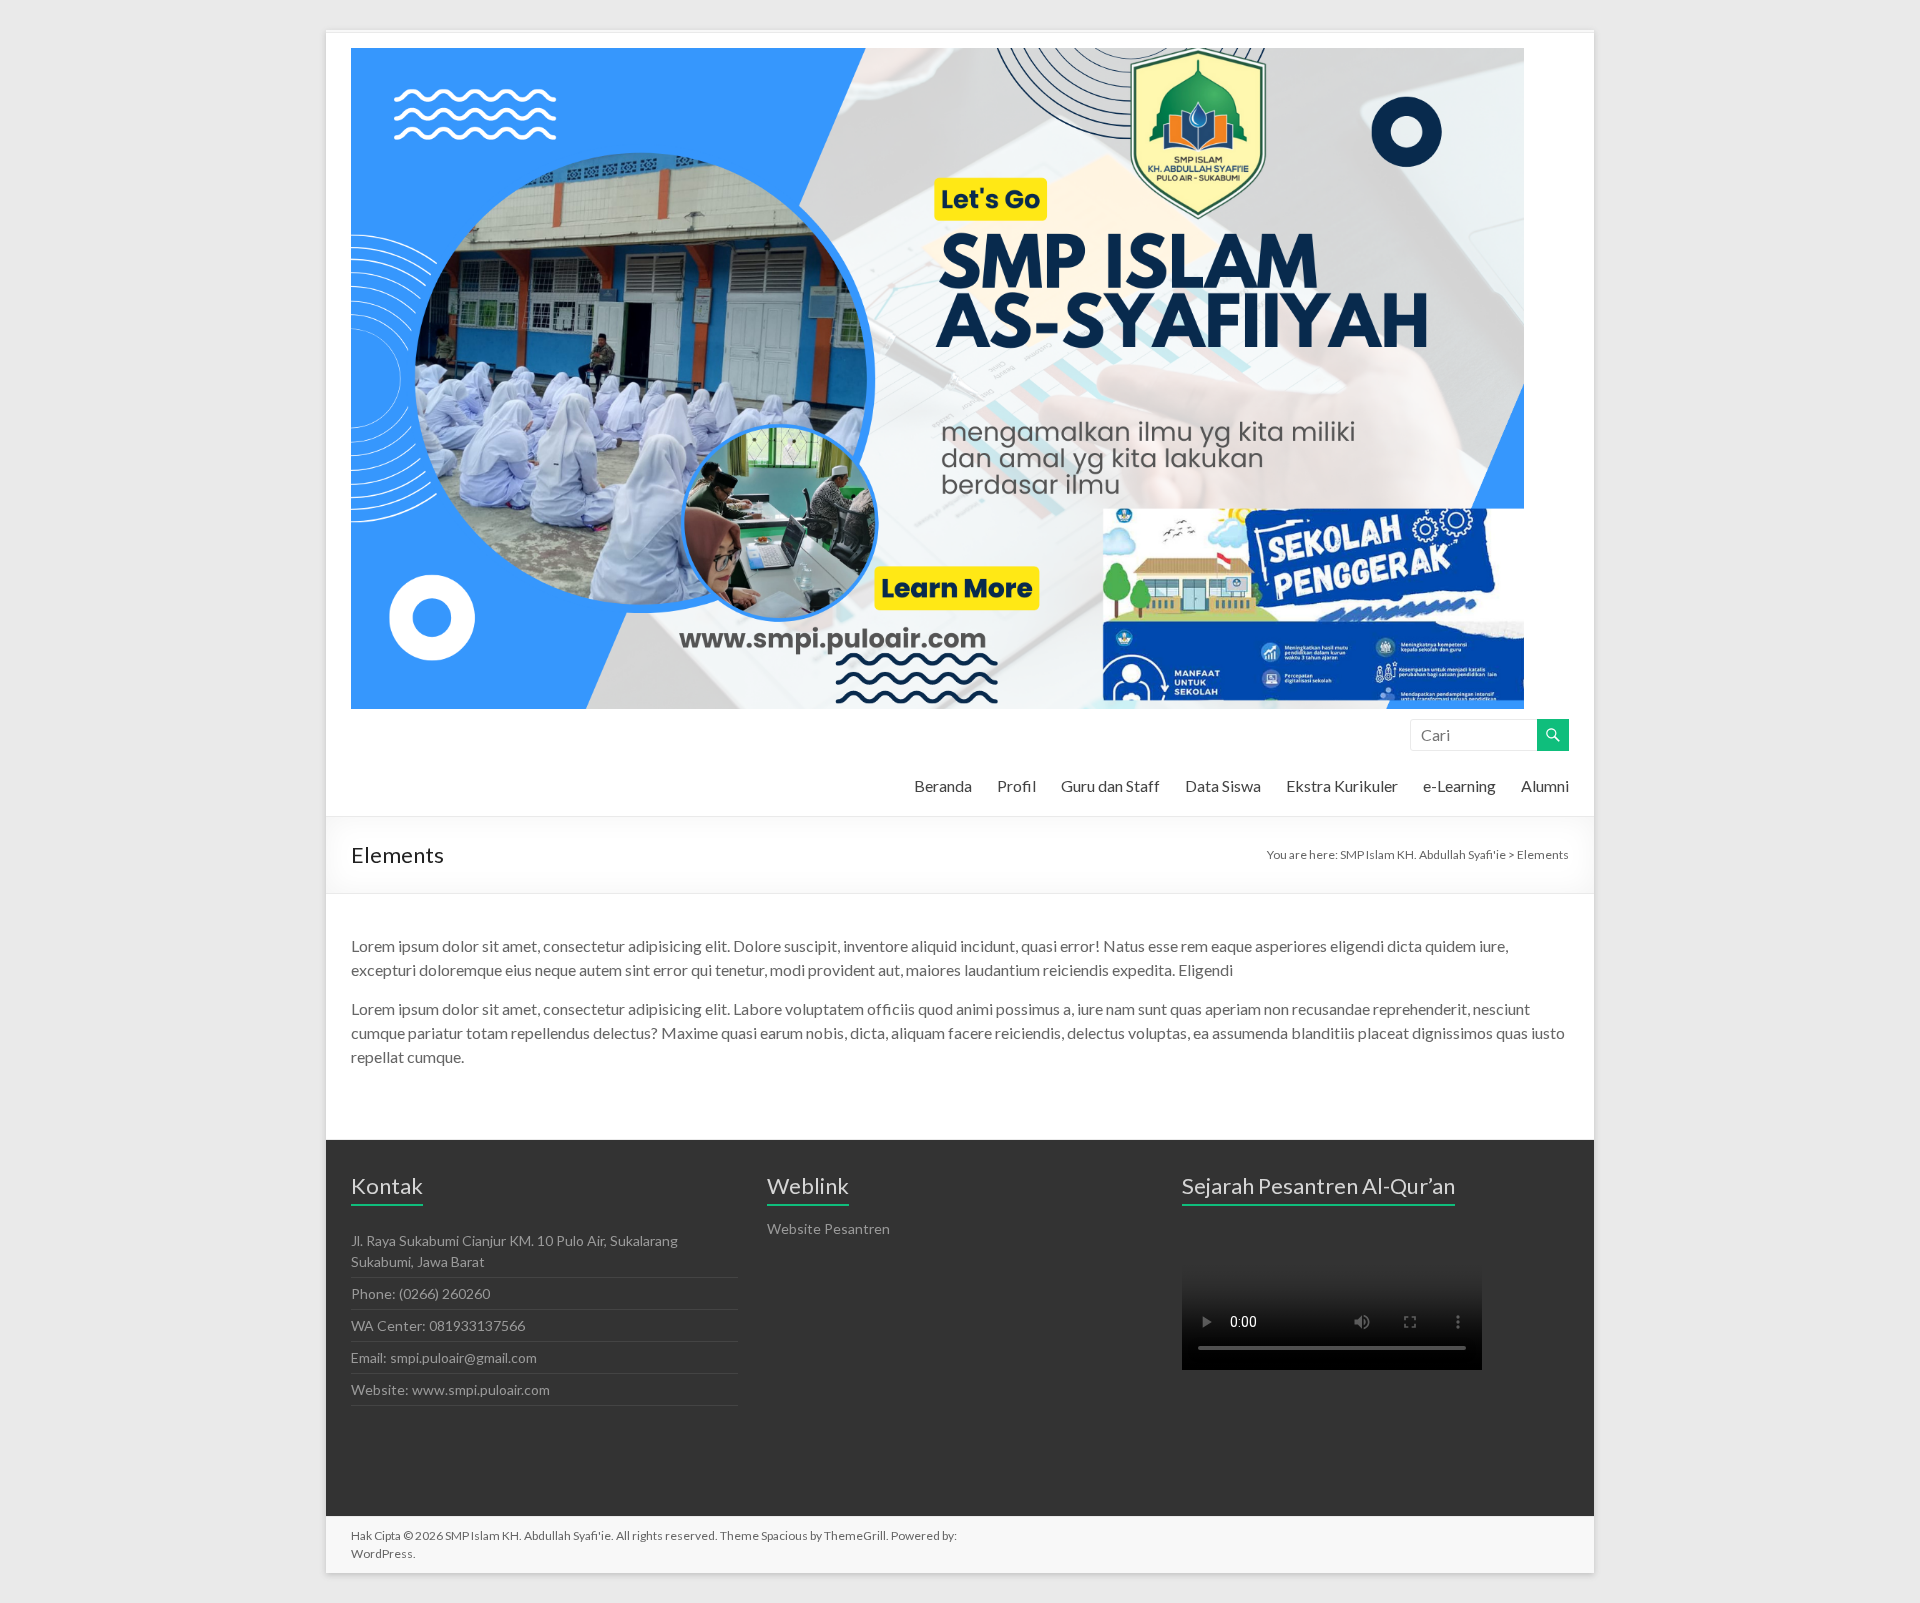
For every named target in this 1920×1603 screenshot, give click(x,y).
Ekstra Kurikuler (1342, 785)
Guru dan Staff (1110, 785)
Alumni (1545, 785)
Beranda (943, 785)
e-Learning (1459, 785)
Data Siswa (1223, 785)
